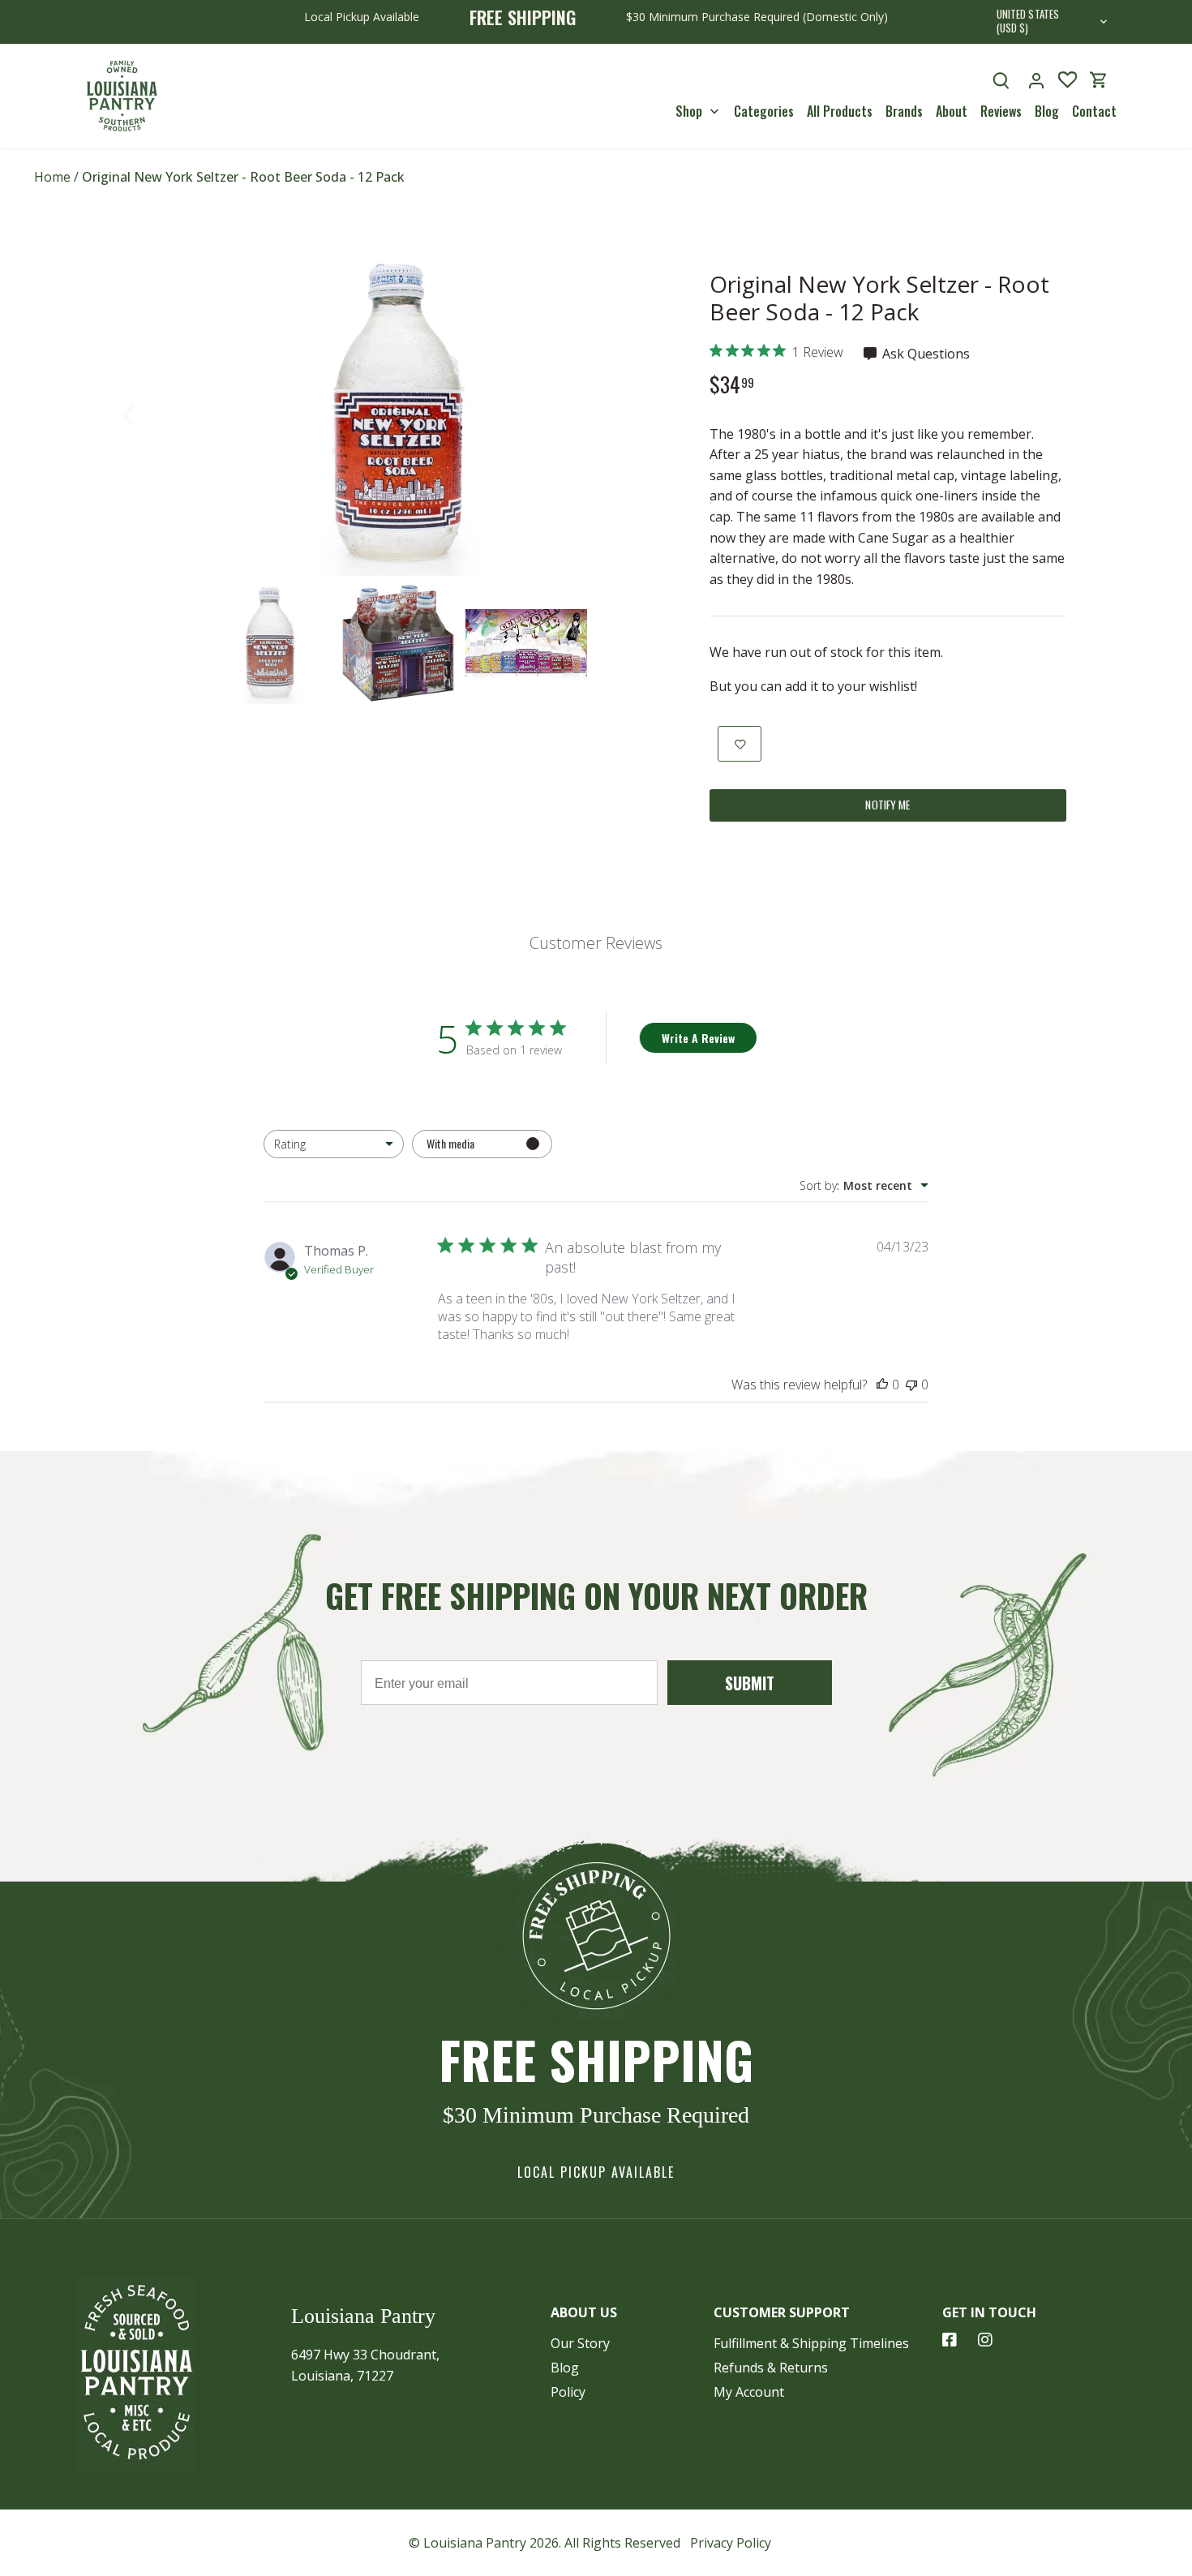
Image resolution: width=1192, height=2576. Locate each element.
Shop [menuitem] (689, 111)
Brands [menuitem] (904, 111)
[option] (398, 414)
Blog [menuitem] (1047, 111)
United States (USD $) (1028, 22)
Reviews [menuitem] (1001, 111)
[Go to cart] (1099, 80)
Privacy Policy (731, 2543)
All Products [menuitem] (840, 111)
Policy (568, 2392)
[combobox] (334, 1144)
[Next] (646, 414)
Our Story (580, 2343)
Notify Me (888, 805)
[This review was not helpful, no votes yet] (911, 1385)
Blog (565, 2368)
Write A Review (698, 1038)
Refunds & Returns (771, 2368)
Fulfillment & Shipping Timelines (811, 2343)
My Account (749, 2392)
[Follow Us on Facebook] (950, 2340)
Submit (750, 1683)
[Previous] (150, 414)
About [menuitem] (952, 111)
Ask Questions (924, 354)
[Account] (1036, 80)
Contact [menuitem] (1094, 111)
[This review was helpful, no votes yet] (882, 1385)
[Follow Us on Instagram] (985, 2340)
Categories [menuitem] (764, 111)
